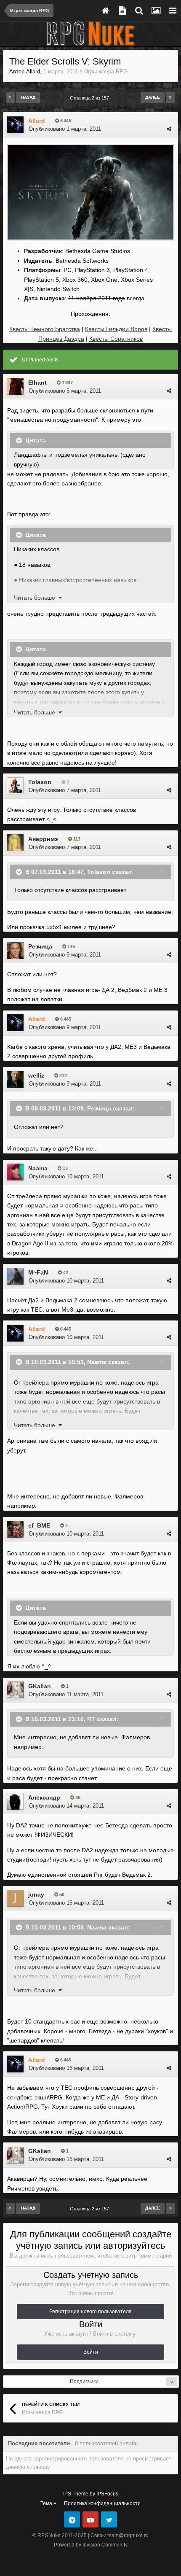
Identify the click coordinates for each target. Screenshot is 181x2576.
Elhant (37, 383)
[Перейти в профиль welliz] (15, 1080)
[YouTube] (90, 2519)
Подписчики (84, 2382)
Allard (33, 71)
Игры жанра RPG (106, 71)
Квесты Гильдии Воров (116, 329)
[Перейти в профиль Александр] (15, 1801)
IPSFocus (107, 2494)
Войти (91, 2352)
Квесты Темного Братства (45, 329)
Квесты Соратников (116, 339)
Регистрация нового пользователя (90, 2312)
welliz (36, 1075)
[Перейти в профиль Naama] (15, 1172)
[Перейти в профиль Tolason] (15, 786)
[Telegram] (72, 2519)
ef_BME (39, 1525)
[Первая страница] (10, 97)
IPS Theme (76, 2494)
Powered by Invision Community (91, 2545)
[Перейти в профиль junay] (15, 1898)
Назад (28, 97)
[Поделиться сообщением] (169, 129)
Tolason (40, 782)
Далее (153, 97)
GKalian (40, 1686)
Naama (38, 1168)
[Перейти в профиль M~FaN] (15, 1276)
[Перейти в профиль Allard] (15, 125)
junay (36, 1894)
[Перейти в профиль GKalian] (15, 1690)
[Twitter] (109, 2519)
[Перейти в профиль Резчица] (15, 951)
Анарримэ (43, 839)
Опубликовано (65, 129)
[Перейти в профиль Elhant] (15, 386)
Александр (44, 1797)
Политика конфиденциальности (102, 2503)
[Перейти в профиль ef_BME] (15, 1529)
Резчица (40, 946)
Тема (47, 2503)
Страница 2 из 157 (91, 98)
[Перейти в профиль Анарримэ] (15, 843)
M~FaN (38, 1272)
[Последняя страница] (170, 97)
